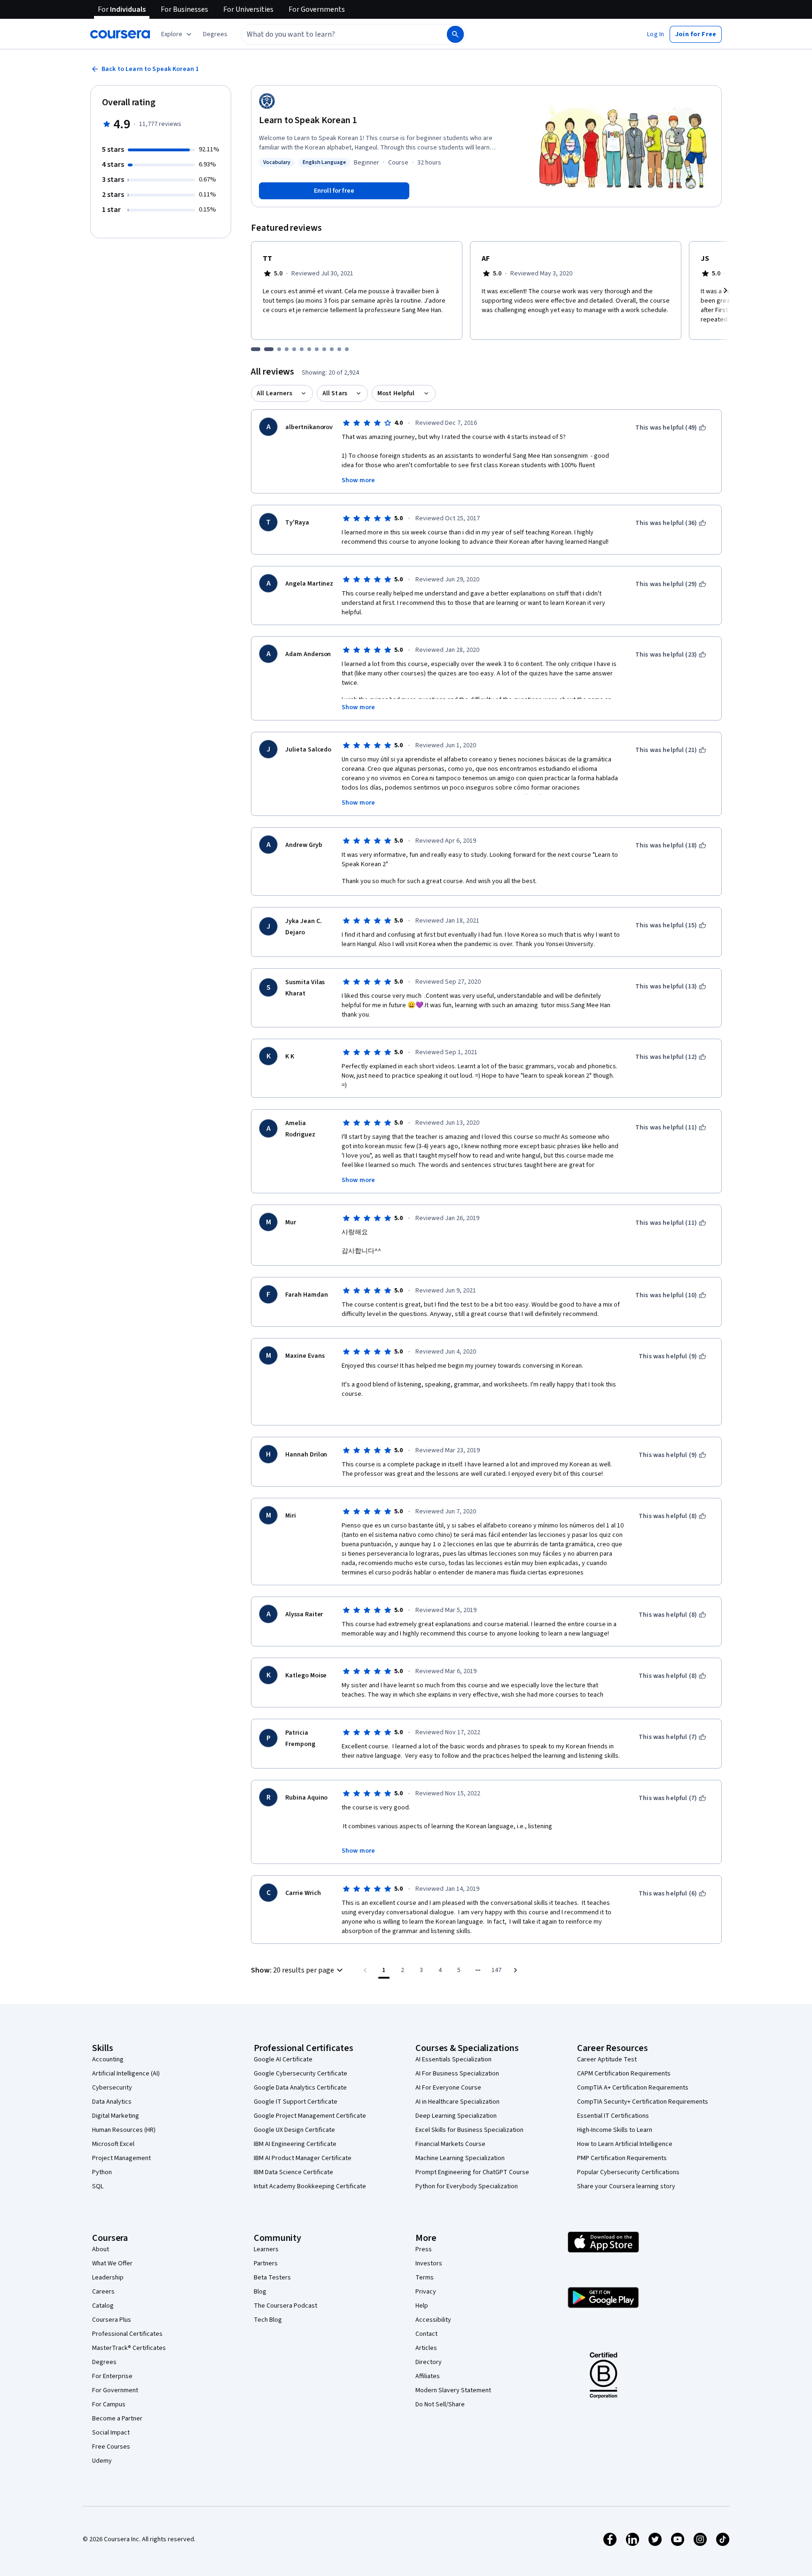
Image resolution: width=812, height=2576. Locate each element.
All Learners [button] (274, 393)
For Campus (109, 2404)
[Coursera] (120, 34)
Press (424, 2249)
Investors (429, 2263)
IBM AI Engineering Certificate (295, 2144)
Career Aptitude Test (607, 2059)
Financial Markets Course (450, 2144)
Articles (426, 2348)
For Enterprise (112, 2376)
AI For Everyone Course (448, 2088)
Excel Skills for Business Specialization (469, 2130)
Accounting (108, 2059)
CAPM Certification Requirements (624, 2074)
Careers (103, 2292)
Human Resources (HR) (124, 2130)
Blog (260, 2292)
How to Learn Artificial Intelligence (625, 2144)
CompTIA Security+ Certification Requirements (643, 2102)
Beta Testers (272, 2278)
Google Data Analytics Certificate (300, 2088)
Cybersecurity (112, 2088)
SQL (98, 2186)
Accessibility (433, 2320)
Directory (429, 2362)
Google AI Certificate (283, 2059)
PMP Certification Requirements (622, 2158)
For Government (115, 2390)
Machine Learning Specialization (460, 2158)
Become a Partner (117, 2419)
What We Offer (112, 2263)
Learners (266, 2249)
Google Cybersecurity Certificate (301, 2074)
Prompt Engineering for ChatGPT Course (472, 2172)
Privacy (426, 2292)
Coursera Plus (112, 2320)
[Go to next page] (515, 1970)
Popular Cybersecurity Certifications (628, 2172)
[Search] (455, 34)
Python (102, 2172)
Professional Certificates (127, 2334)
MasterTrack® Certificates (129, 2348)
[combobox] (334, 34)
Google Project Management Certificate (310, 2116)
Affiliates (428, 2376)
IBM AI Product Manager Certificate (303, 2158)
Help (422, 2306)
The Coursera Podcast (285, 2306)
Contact (426, 2334)
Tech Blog (268, 2320)
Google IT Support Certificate (296, 2102)
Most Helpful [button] (396, 393)
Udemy (102, 2461)
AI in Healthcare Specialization (457, 2102)
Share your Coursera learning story (626, 2186)
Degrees (104, 2362)
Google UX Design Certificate (294, 2130)
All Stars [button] (335, 393)
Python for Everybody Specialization (467, 2186)
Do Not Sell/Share (440, 2404)
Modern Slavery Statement (453, 2390)
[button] (215, 34)
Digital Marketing (116, 2116)
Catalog (103, 2306)
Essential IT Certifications (613, 2116)
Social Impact (111, 2433)
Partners (266, 2263)
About (101, 2249)
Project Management (121, 2158)
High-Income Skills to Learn (615, 2130)
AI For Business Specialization (457, 2074)
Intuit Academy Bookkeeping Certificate (310, 2186)
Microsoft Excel (113, 2144)
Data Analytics (112, 2102)
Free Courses (111, 2447)
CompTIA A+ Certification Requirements (633, 2088)
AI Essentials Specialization (453, 2059)
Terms (425, 2278)
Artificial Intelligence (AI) (126, 2074)
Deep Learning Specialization (456, 2116)
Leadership (108, 2278)
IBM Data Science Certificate (293, 2172)
